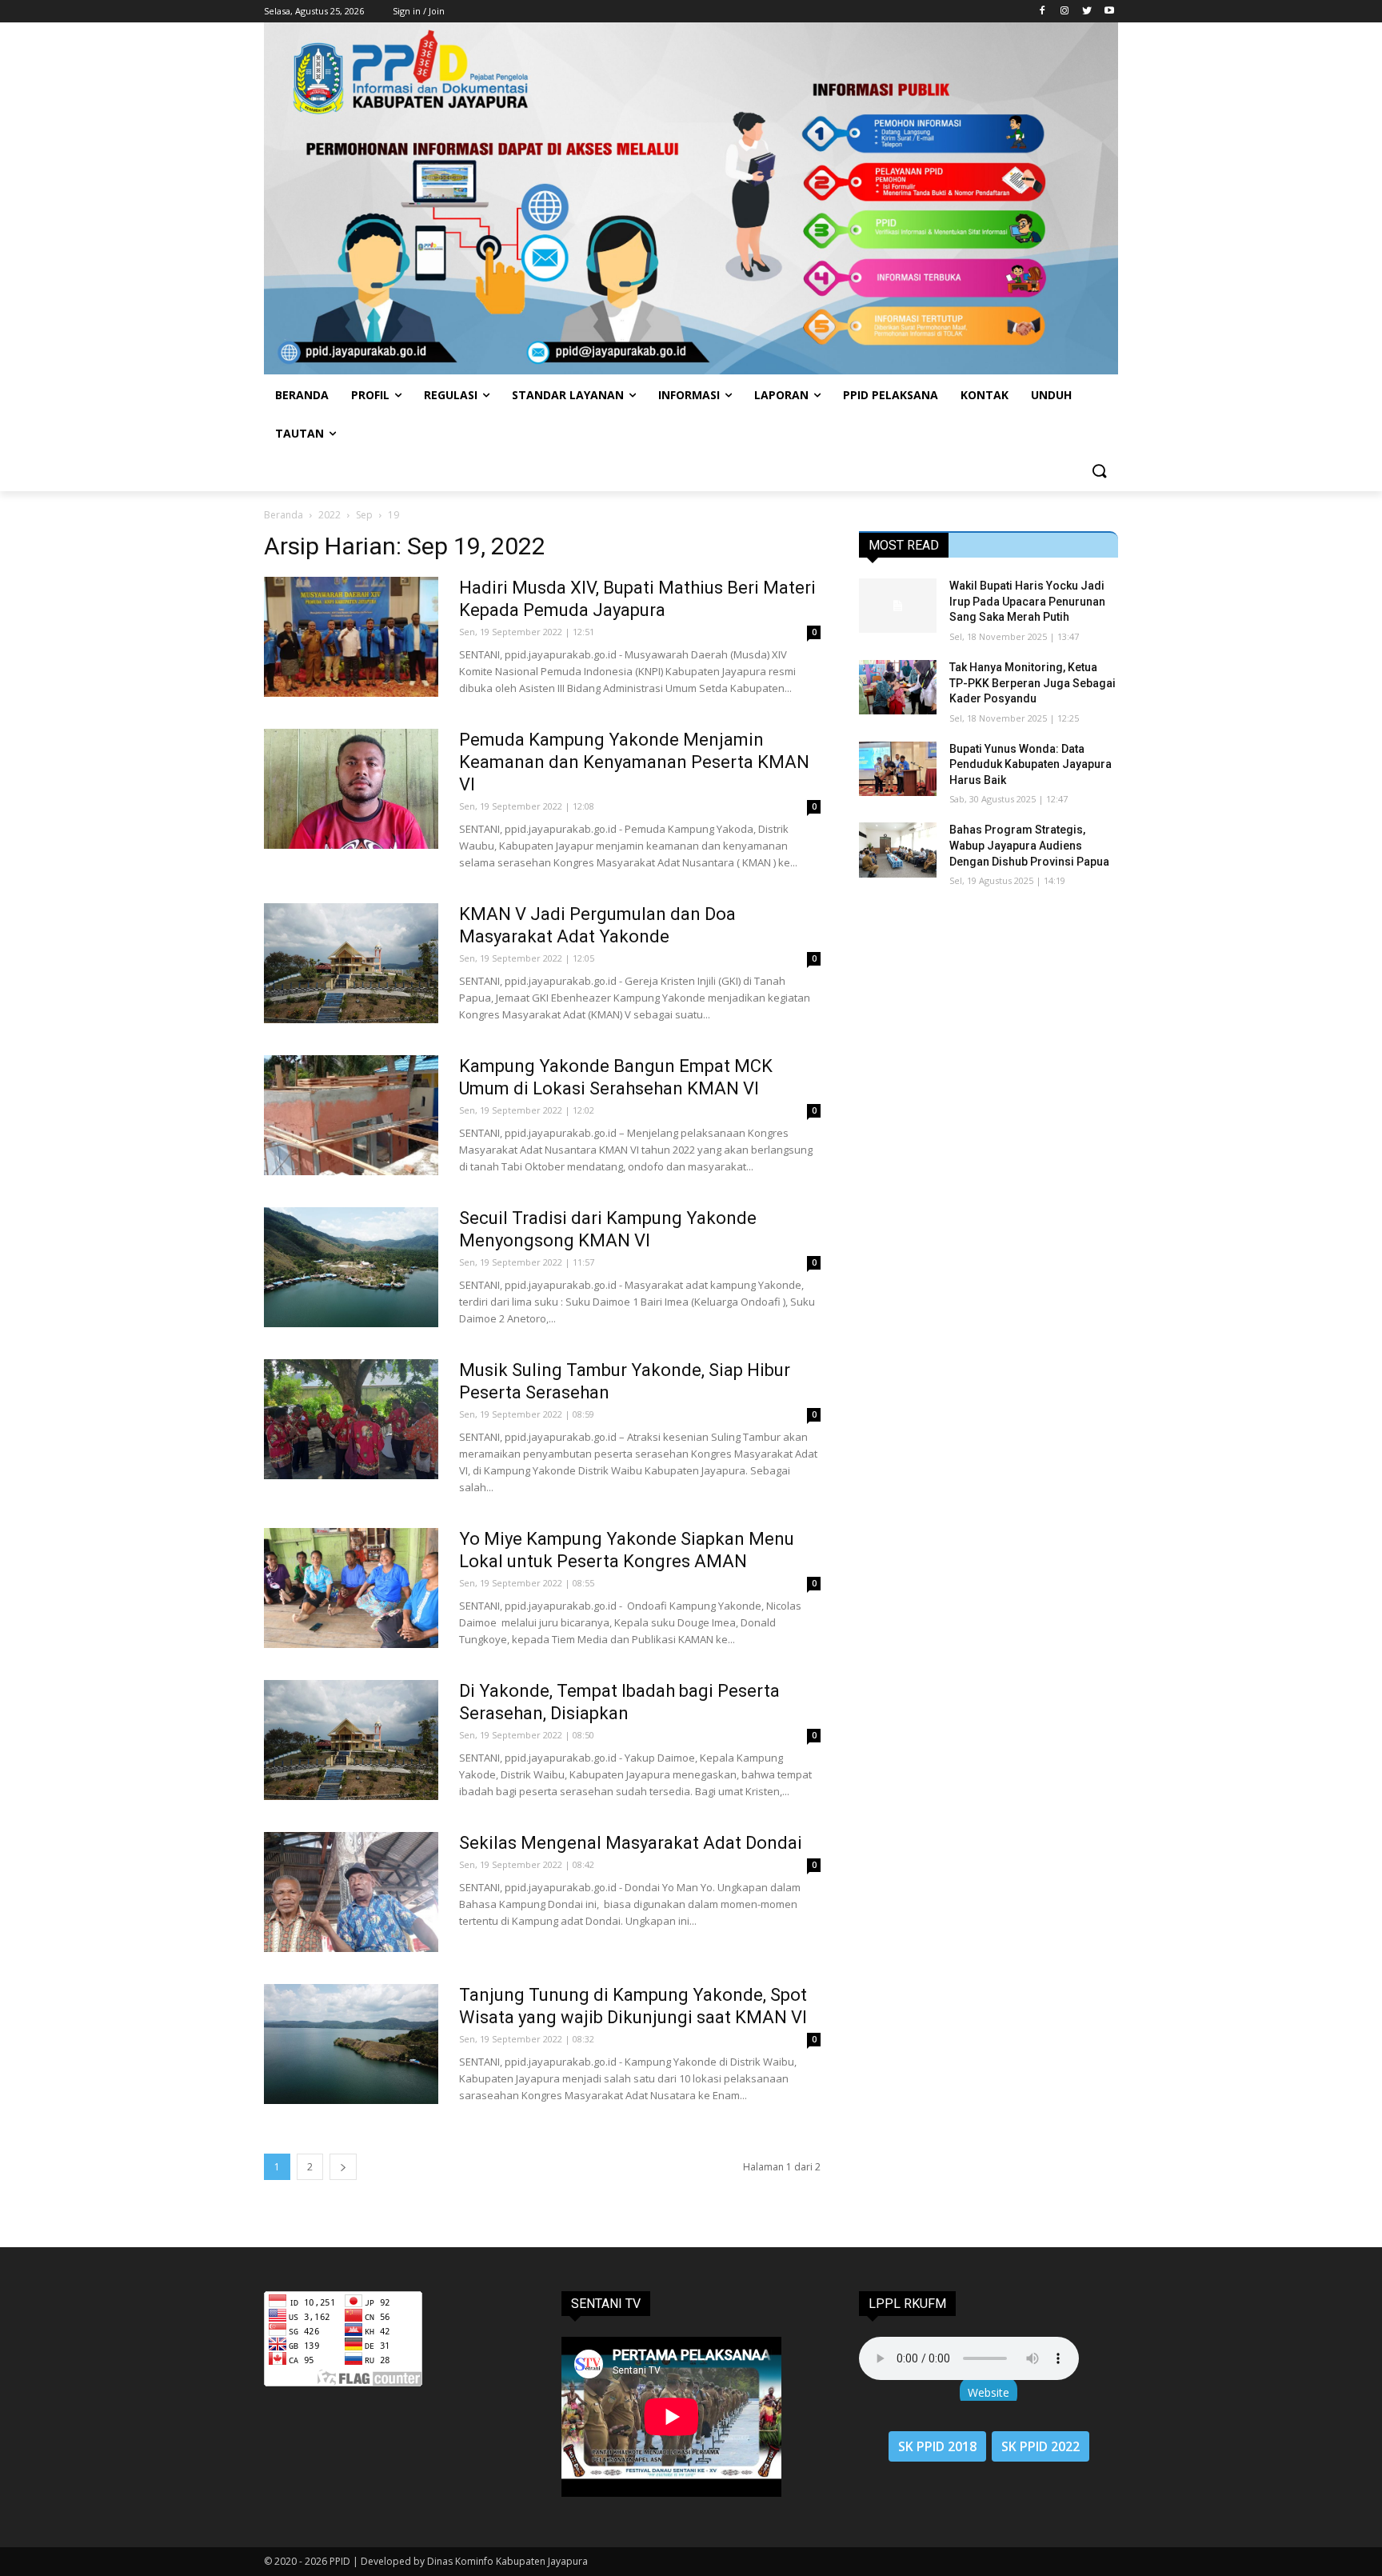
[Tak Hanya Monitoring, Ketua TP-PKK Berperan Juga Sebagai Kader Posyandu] (898, 687)
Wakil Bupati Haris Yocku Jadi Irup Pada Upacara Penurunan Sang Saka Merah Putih (1027, 601)
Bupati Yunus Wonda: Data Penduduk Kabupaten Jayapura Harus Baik (1031, 764)
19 (393, 515)
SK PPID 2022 (1040, 2446)
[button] (1099, 472)
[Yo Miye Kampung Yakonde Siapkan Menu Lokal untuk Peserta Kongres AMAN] (351, 1588)
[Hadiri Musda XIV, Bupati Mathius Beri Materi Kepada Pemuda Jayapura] (351, 637)
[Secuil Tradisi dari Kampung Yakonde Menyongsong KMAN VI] (351, 1267)
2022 (330, 515)
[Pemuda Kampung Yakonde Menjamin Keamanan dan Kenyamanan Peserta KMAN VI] (351, 789)
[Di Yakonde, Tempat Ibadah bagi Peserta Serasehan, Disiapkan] (351, 1740)
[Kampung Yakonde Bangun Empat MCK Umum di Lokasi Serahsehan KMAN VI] (351, 1115)
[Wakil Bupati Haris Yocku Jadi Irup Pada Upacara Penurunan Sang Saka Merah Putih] (898, 606)
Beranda (284, 515)
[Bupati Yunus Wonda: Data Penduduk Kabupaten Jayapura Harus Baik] (898, 769)
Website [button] (989, 2392)
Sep (364, 515)
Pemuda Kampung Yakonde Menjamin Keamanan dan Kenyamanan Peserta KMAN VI (634, 762)
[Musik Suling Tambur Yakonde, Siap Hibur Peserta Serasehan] (351, 1419)
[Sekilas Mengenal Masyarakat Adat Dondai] (351, 1892)
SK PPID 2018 (937, 2446)
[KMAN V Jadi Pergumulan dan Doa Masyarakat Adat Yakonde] (351, 963)
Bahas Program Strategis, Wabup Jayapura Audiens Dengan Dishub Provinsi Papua (1029, 845)
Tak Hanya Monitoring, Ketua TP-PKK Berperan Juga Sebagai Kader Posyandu (1033, 683)
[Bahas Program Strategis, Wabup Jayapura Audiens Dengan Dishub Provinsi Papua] (898, 850)
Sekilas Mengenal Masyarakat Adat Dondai (631, 1843)
